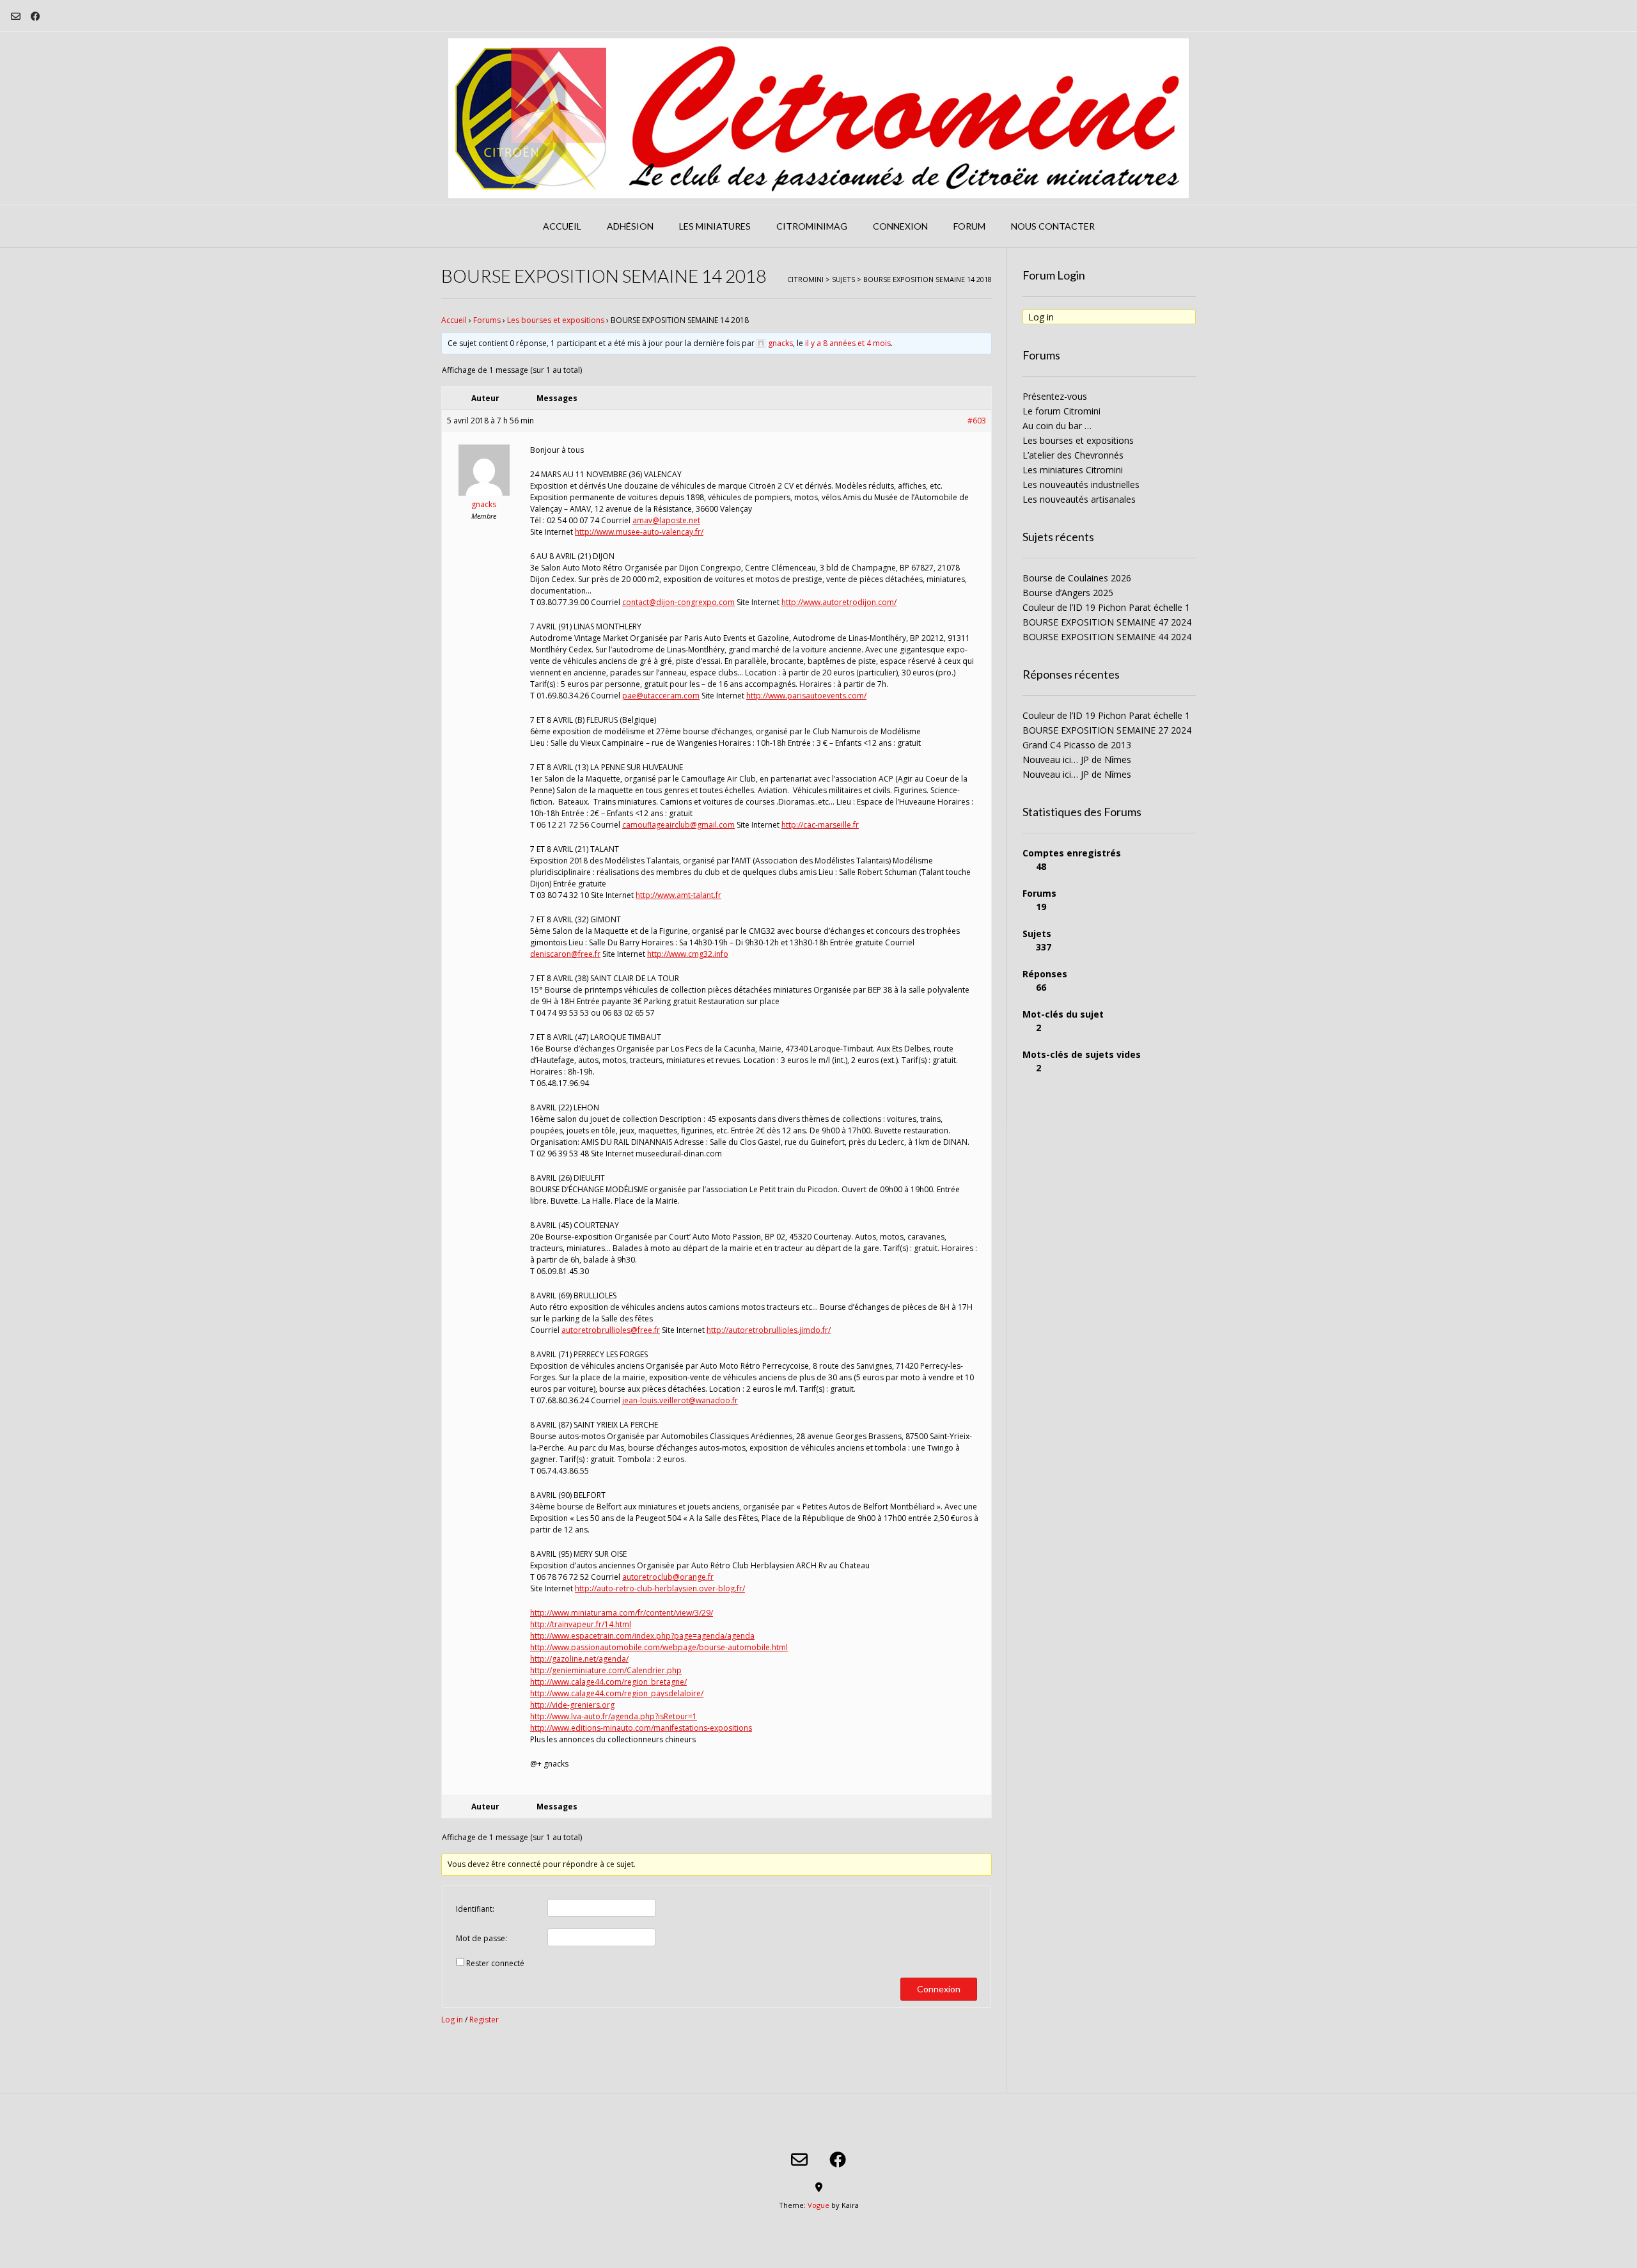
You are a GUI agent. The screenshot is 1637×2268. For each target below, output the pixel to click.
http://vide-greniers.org (572, 1705)
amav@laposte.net (666, 520)
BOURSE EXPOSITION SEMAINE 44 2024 (1107, 637)
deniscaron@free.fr (565, 954)
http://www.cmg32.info (688, 954)
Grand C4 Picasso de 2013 (1077, 745)
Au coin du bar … (1057, 426)
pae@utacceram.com (661, 696)
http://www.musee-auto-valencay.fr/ (639, 532)
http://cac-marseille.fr (820, 825)
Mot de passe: (482, 1938)
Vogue (818, 2205)
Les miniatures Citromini (1073, 470)
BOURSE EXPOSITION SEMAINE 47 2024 (1107, 622)
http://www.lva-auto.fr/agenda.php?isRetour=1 (614, 1716)
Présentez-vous (1055, 396)
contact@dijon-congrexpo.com (678, 602)
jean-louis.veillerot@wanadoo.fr (680, 1400)
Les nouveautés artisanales (1079, 499)
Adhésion (630, 226)
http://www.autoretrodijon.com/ (839, 602)
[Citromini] (818, 118)
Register (484, 2020)
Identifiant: (475, 1909)
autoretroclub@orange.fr (668, 1577)
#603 (977, 421)
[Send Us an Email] (16, 16)
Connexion (900, 226)
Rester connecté (495, 1963)
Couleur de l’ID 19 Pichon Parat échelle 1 (1106, 607)
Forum (969, 226)
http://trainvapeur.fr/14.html (581, 1624)
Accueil (562, 226)
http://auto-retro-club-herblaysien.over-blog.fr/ (660, 1588)
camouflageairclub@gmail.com (678, 825)
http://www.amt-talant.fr (678, 895)
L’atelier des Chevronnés (1073, 455)
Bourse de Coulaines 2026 (1077, 578)
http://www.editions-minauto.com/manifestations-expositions (641, 1728)
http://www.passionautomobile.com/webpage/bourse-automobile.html (659, 1647)
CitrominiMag (812, 226)
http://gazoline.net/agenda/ (579, 1659)
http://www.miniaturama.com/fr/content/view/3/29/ (622, 1613)
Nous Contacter (1053, 226)
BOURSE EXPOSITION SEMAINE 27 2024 (1107, 730)
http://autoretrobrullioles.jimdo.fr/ (769, 1330)
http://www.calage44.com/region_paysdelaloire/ (617, 1693)
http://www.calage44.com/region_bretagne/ (608, 1682)
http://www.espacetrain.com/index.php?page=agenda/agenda (642, 1636)
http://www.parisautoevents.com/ (806, 696)
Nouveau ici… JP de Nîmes (1077, 760)
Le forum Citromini (1061, 411)
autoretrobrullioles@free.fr (611, 1330)
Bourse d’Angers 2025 (1068, 593)
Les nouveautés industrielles (1081, 484)
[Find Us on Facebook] (35, 16)
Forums (487, 320)
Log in (452, 2020)
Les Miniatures (715, 226)
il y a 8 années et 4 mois (848, 343)
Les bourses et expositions (556, 320)
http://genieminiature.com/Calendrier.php (606, 1670)
